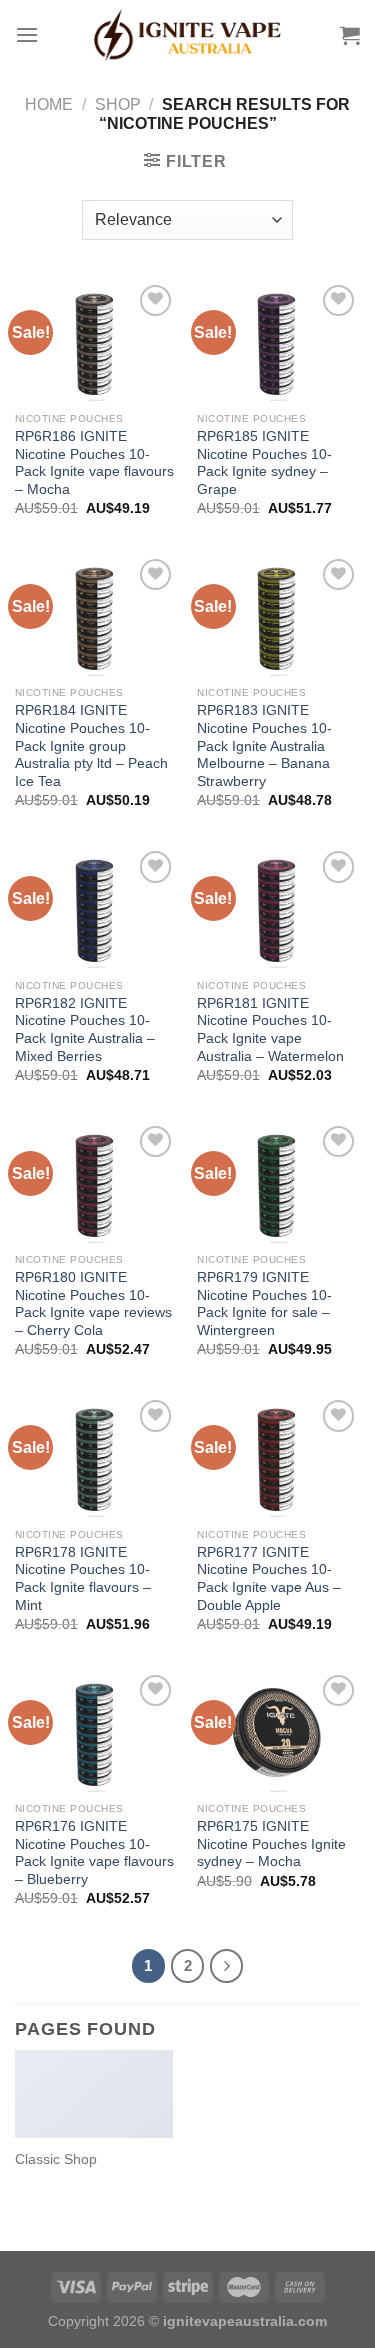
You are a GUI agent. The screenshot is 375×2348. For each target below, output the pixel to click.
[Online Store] (188, 35)
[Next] (227, 1966)
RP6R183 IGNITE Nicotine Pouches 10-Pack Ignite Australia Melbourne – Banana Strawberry (264, 746)
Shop (118, 104)
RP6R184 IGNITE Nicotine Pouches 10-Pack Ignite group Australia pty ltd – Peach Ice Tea (91, 746)
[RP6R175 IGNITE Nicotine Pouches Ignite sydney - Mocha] (278, 1731)
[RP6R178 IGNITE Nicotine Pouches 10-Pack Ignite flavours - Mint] (96, 1456)
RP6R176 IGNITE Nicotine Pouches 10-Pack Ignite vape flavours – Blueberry (94, 1853)
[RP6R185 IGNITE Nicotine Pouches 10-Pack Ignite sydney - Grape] (278, 341)
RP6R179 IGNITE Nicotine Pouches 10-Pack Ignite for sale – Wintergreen (264, 1304)
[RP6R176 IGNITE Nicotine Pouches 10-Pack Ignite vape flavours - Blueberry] (96, 1731)
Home (49, 104)
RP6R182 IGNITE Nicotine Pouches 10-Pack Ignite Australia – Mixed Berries (85, 1030)
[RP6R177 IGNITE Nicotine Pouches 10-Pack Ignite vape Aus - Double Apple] (278, 1456)
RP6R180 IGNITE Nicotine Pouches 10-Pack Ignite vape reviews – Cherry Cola (93, 1304)
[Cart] (350, 35)
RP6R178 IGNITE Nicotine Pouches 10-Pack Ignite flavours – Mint (83, 1579)
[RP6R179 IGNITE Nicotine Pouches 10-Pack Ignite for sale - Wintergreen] (278, 1182)
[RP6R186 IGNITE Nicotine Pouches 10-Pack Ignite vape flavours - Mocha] (96, 341)
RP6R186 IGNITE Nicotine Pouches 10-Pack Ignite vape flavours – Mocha (94, 463)
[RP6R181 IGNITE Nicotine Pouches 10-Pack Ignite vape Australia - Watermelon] (278, 907)
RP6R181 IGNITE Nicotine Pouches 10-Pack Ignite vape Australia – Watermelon (270, 1030)
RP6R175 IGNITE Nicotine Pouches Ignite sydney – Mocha (271, 1844)
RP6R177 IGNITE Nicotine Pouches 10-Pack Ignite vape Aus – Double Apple (269, 1579)
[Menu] (27, 34)
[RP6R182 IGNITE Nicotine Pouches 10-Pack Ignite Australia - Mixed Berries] (96, 907)
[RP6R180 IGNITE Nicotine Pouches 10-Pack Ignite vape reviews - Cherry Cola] (96, 1182)
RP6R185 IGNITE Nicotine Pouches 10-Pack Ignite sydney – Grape (264, 463)
